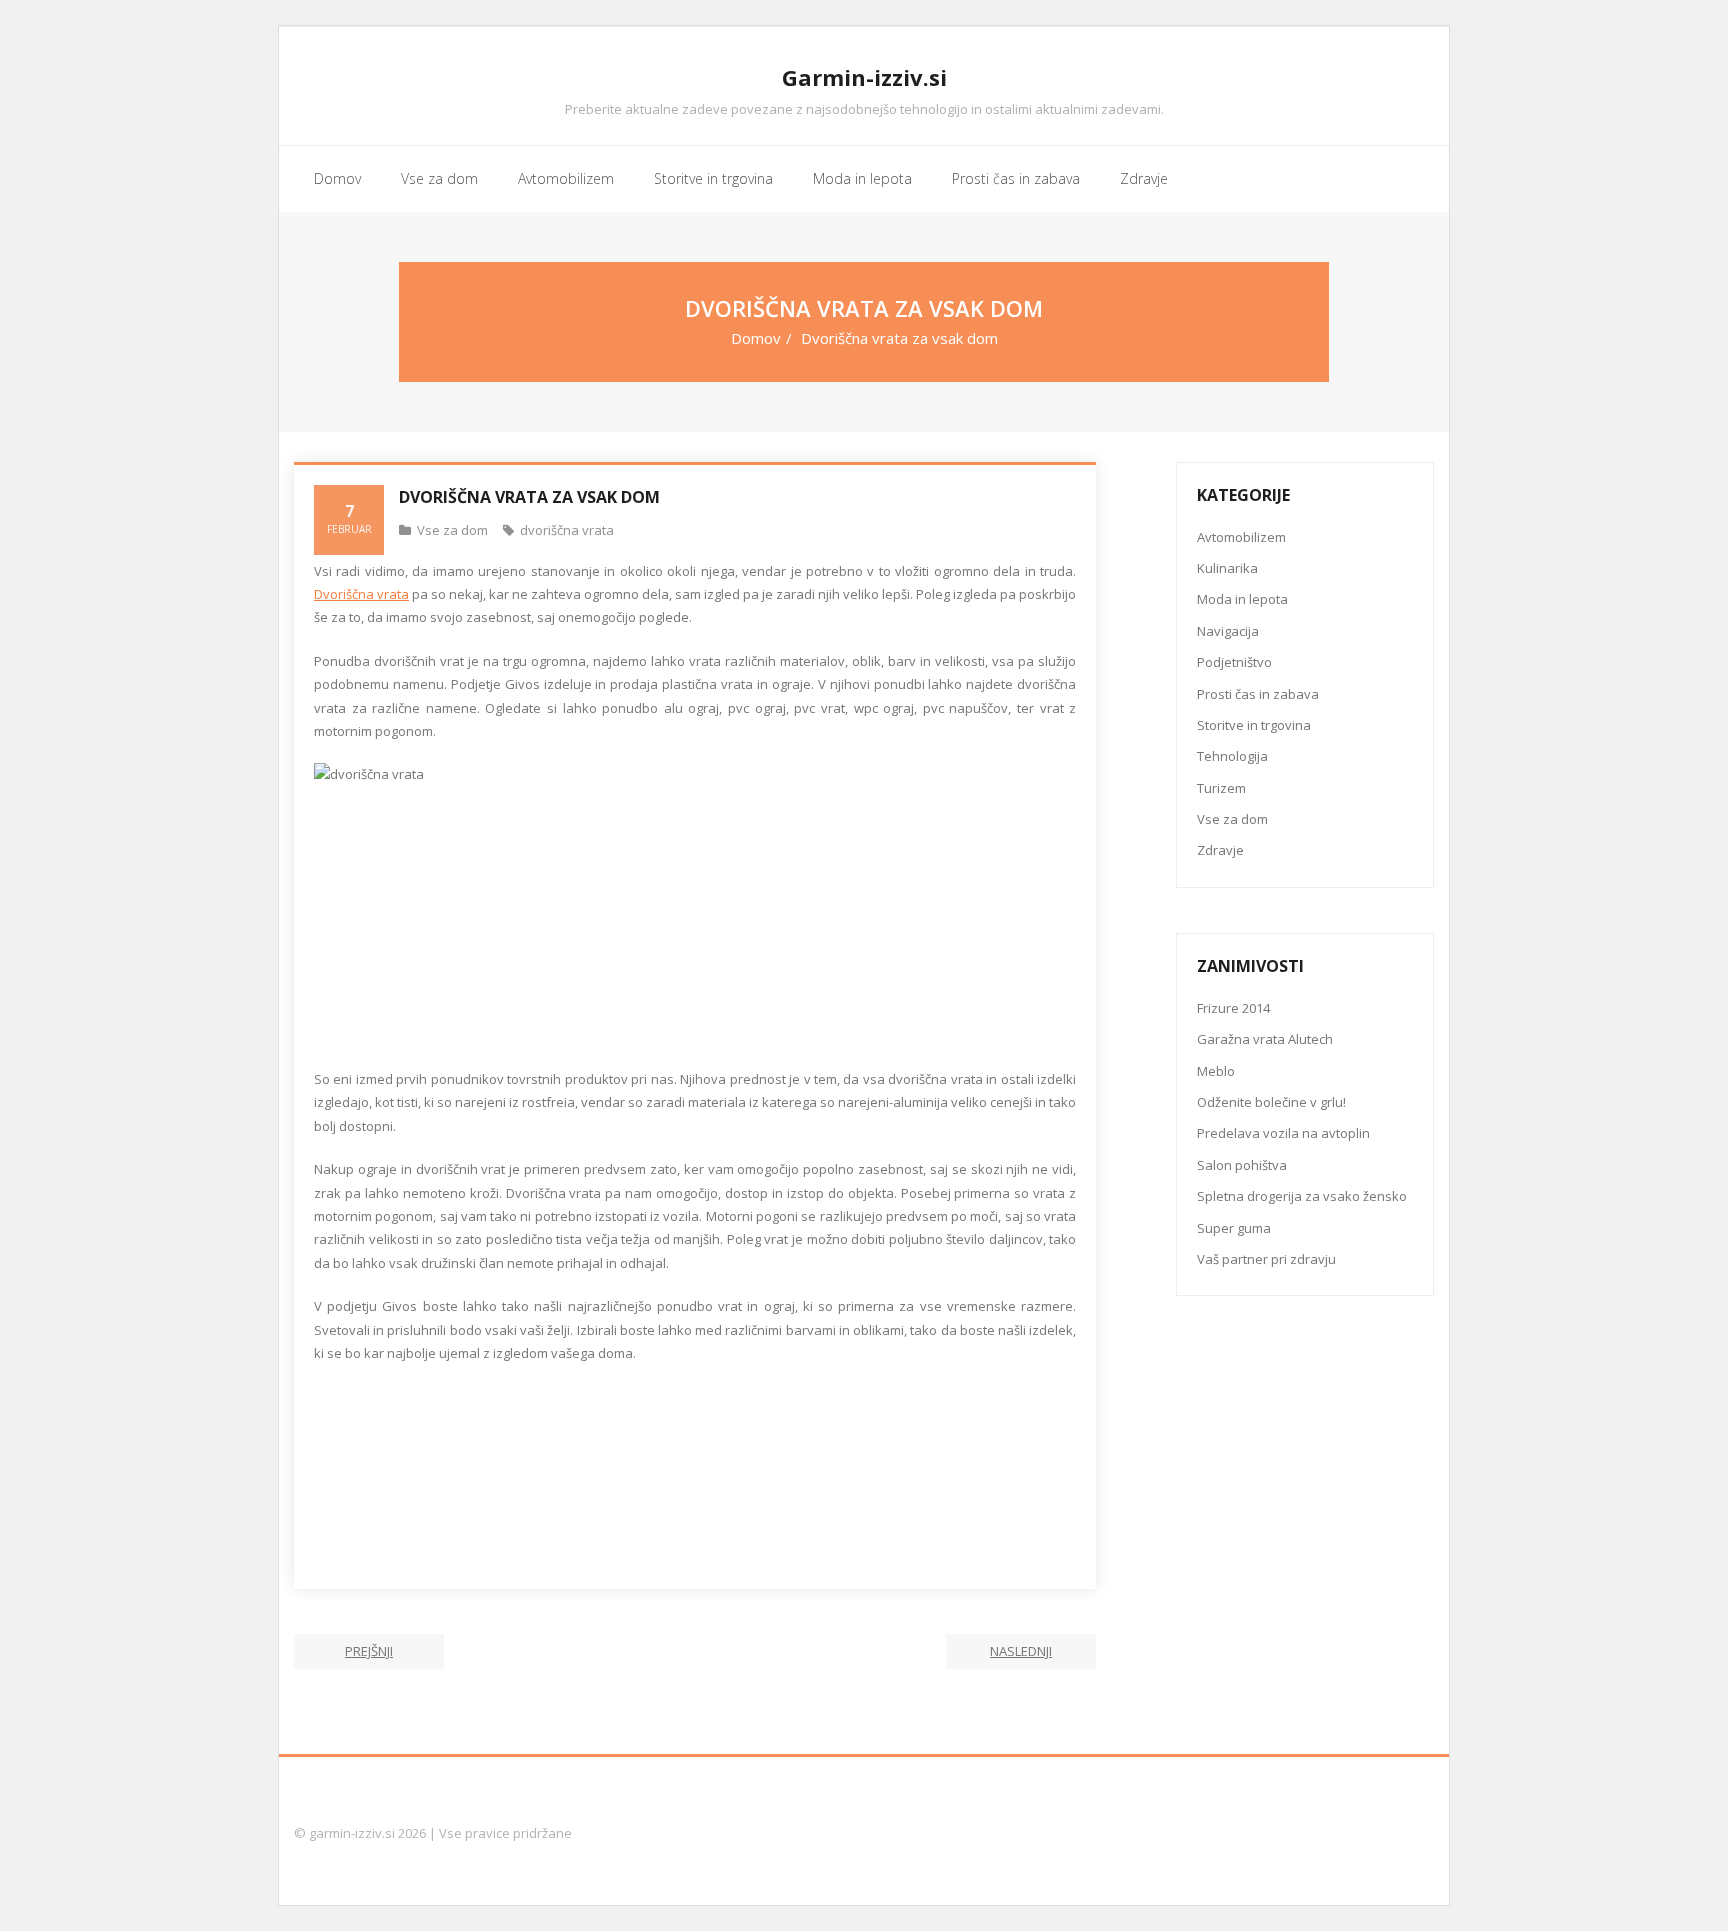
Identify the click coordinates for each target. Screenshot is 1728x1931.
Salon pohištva (1242, 1165)
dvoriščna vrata (567, 530)
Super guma (1234, 1228)
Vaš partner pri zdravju (1266, 1259)
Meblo (1216, 1071)
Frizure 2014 (1233, 1008)
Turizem (1221, 788)
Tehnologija (1232, 756)
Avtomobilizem (1241, 537)
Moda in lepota (1242, 599)
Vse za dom (452, 530)
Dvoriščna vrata (361, 594)
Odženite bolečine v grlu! (1271, 1102)
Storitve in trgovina (1254, 725)
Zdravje (1220, 850)
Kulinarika (1227, 568)
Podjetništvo (1234, 662)
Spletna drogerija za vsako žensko (1302, 1196)
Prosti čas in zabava (1258, 694)
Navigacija (1228, 631)
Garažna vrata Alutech (1265, 1039)
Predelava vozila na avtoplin (1283, 1133)
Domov (756, 338)
